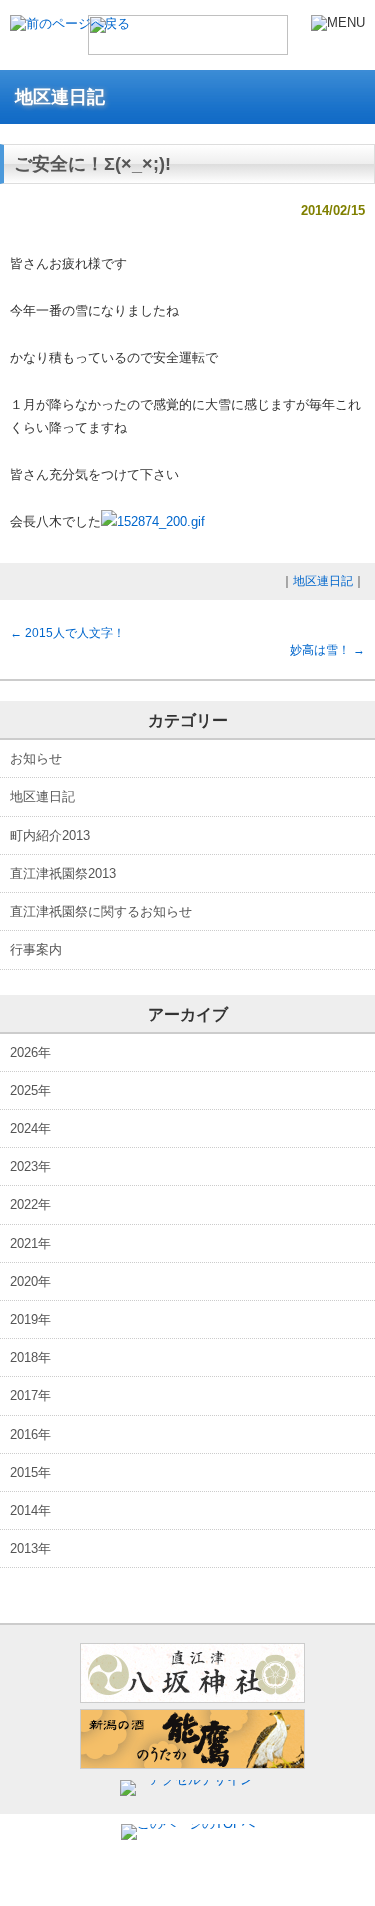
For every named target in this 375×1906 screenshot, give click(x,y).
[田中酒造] (192, 1764)
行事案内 (36, 949)
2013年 (30, 1548)
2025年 (30, 1090)
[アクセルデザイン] (192, 1779)
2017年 (30, 1395)
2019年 (30, 1319)
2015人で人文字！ (67, 633)
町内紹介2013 (50, 835)
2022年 (30, 1204)
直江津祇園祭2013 (63, 873)
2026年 (30, 1052)
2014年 (30, 1510)
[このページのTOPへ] (188, 1823)
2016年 (30, 1434)
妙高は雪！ (327, 650)
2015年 (30, 1472)
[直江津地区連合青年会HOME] (188, 46)
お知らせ (36, 758)
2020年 (30, 1281)
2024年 (30, 1128)
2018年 (30, 1357)
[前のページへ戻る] (70, 23)
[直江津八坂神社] (192, 1698)
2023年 (30, 1166)
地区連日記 (323, 581)
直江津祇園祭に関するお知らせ (101, 911)
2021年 (30, 1243)
